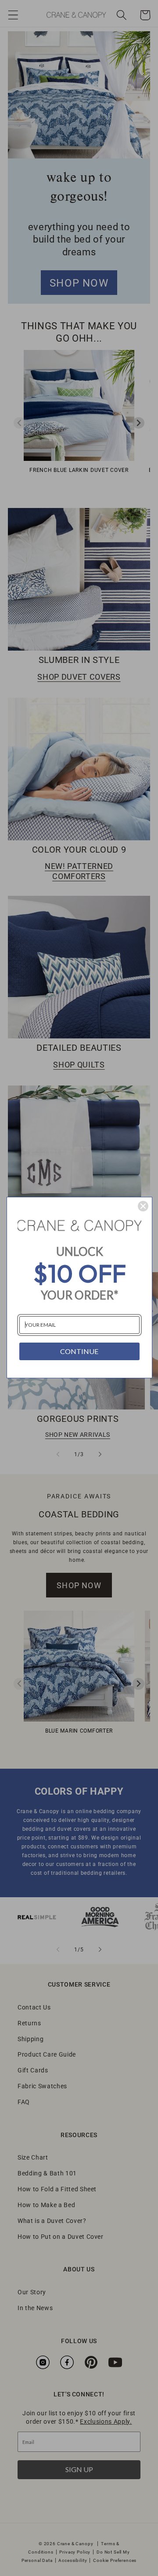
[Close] (143, 1206)
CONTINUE (79, 1351)
